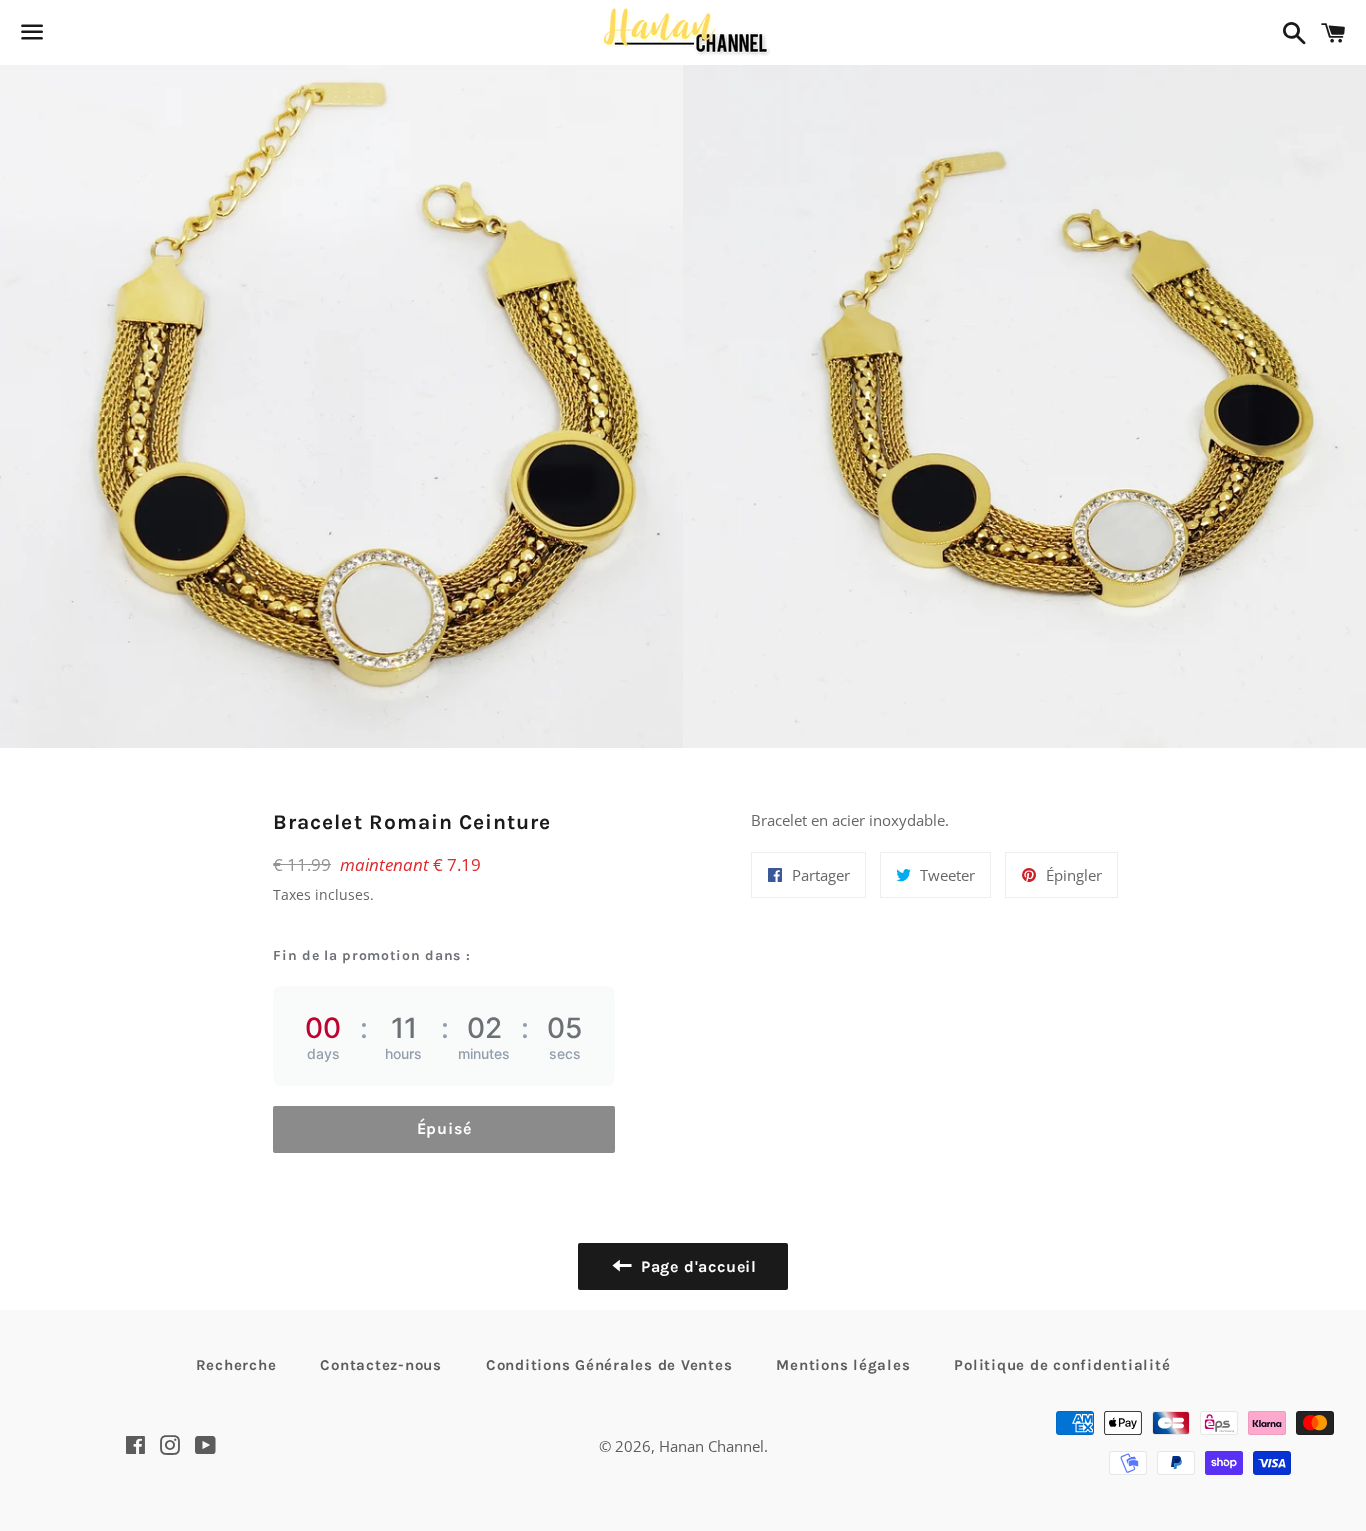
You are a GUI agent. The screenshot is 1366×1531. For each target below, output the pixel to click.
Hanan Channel (711, 1446)
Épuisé (444, 1128)
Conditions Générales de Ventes (609, 1365)
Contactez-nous (381, 1365)
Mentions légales (843, 1365)
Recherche (236, 1365)
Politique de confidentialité (1062, 1365)
